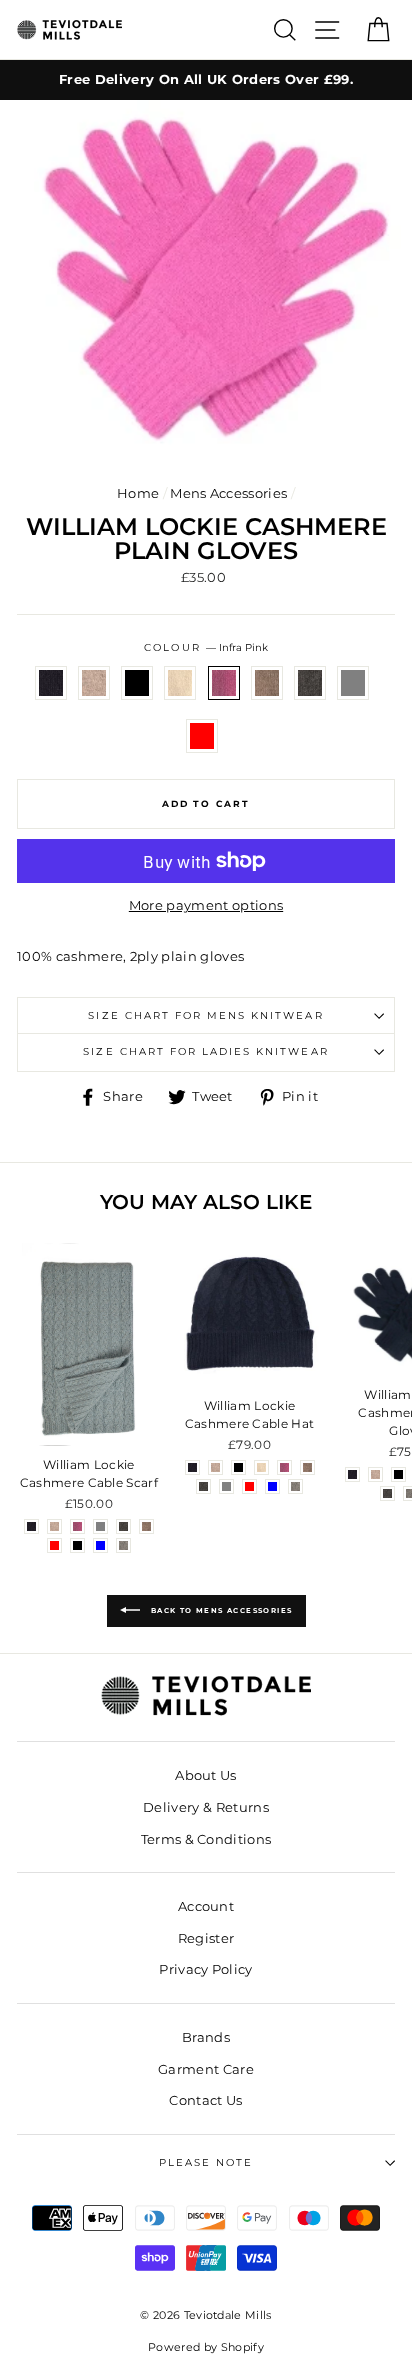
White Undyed (180, 683)
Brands (206, 2037)
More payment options (206, 905)
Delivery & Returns (206, 1807)
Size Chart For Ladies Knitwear (205, 1051)
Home (138, 493)
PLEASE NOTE (206, 2162)
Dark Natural (267, 683)
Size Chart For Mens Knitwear (205, 1015)
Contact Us (205, 2100)
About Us (206, 1775)
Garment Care (206, 2069)
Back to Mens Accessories (220, 1610)
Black (137, 683)
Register (206, 1938)
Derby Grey (310, 683)
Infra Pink (224, 683)
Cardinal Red (202, 736)
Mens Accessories (228, 493)
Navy (51, 683)
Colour (205, 647)
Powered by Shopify (206, 2347)
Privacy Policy (205, 1969)
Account (206, 1906)
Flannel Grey (353, 683)
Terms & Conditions (206, 1839)
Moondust (94, 683)
